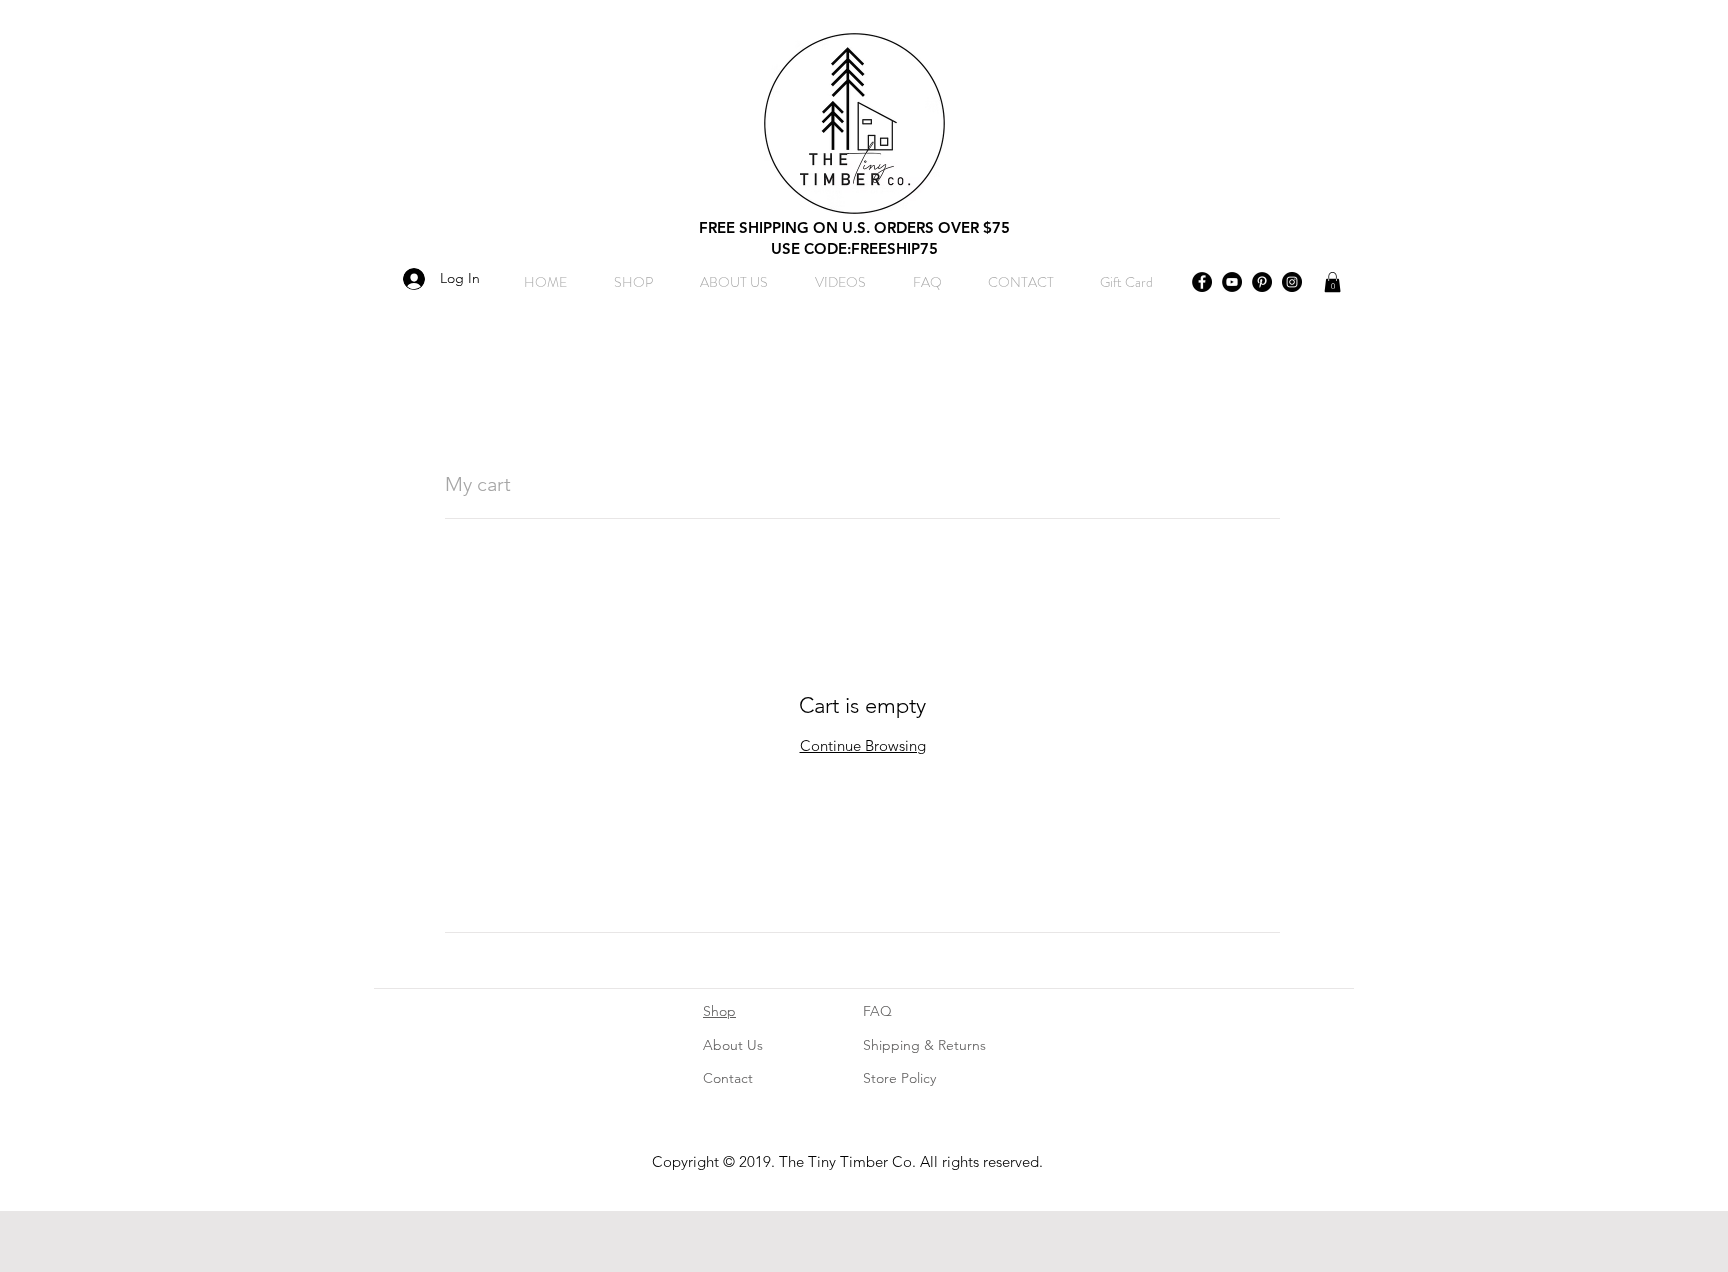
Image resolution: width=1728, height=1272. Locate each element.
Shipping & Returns (924, 1045)
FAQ (877, 1011)
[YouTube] (1232, 282)
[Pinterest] (1262, 282)
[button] (1332, 282)
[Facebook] (1202, 282)
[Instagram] (1292, 282)
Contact (728, 1078)
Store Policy (899, 1078)
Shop (719, 1011)
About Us (733, 1045)
